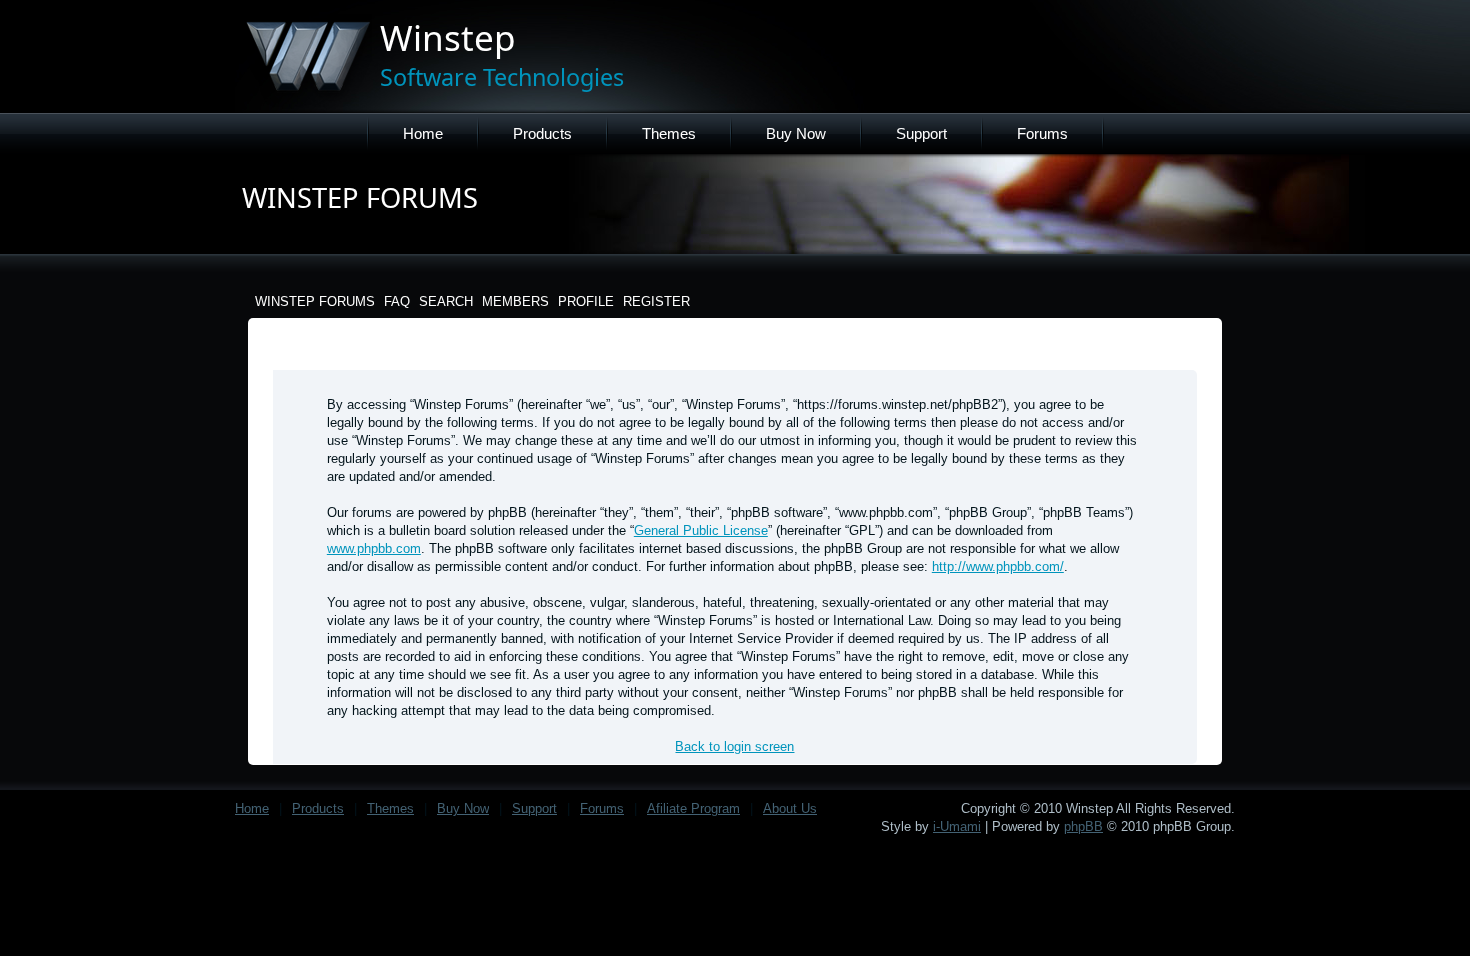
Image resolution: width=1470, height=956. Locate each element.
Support (921, 133)
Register (656, 301)
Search (446, 301)
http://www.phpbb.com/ (998, 566)
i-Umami (957, 826)
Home (423, 133)
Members (515, 301)
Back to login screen (734, 746)
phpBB (1083, 826)
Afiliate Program (693, 808)
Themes (669, 133)
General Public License (701, 530)
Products (542, 133)
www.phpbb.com (374, 548)
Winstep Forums (315, 301)
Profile (586, 301)
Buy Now (796, 133)
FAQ (397, 301)
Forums (1042, 133)
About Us (790, 808)
